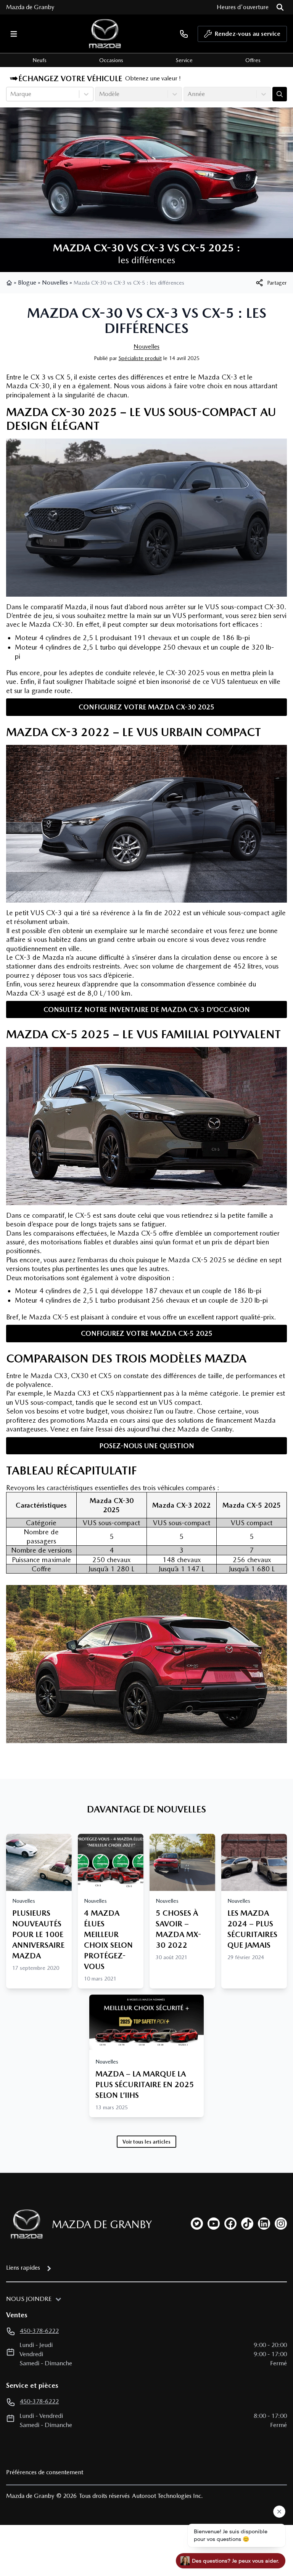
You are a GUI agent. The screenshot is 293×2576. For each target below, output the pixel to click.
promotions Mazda (79, 1420)
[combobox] (11, 94)
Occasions (111, 60)
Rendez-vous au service (248, 34)
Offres (253, 60)
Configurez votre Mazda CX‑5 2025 (147, 1333)
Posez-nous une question (147, 1446)
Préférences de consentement (45, 2472)
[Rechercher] (280, 7)
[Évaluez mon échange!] (280, 94)
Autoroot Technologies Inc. (167, 2496)
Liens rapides (23, 2268)
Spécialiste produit (140, 358)
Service (184, 60)
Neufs (39, 60)
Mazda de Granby (30, 7)
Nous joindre (29, 2299)
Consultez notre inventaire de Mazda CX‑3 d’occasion (147, 1009)
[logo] (105, 34)
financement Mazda (246, 1420)
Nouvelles (55, 283)
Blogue (27, 283)
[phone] (184, 34)
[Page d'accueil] (10, 283)
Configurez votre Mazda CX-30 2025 (146, 707)
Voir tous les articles (146, 2142)
